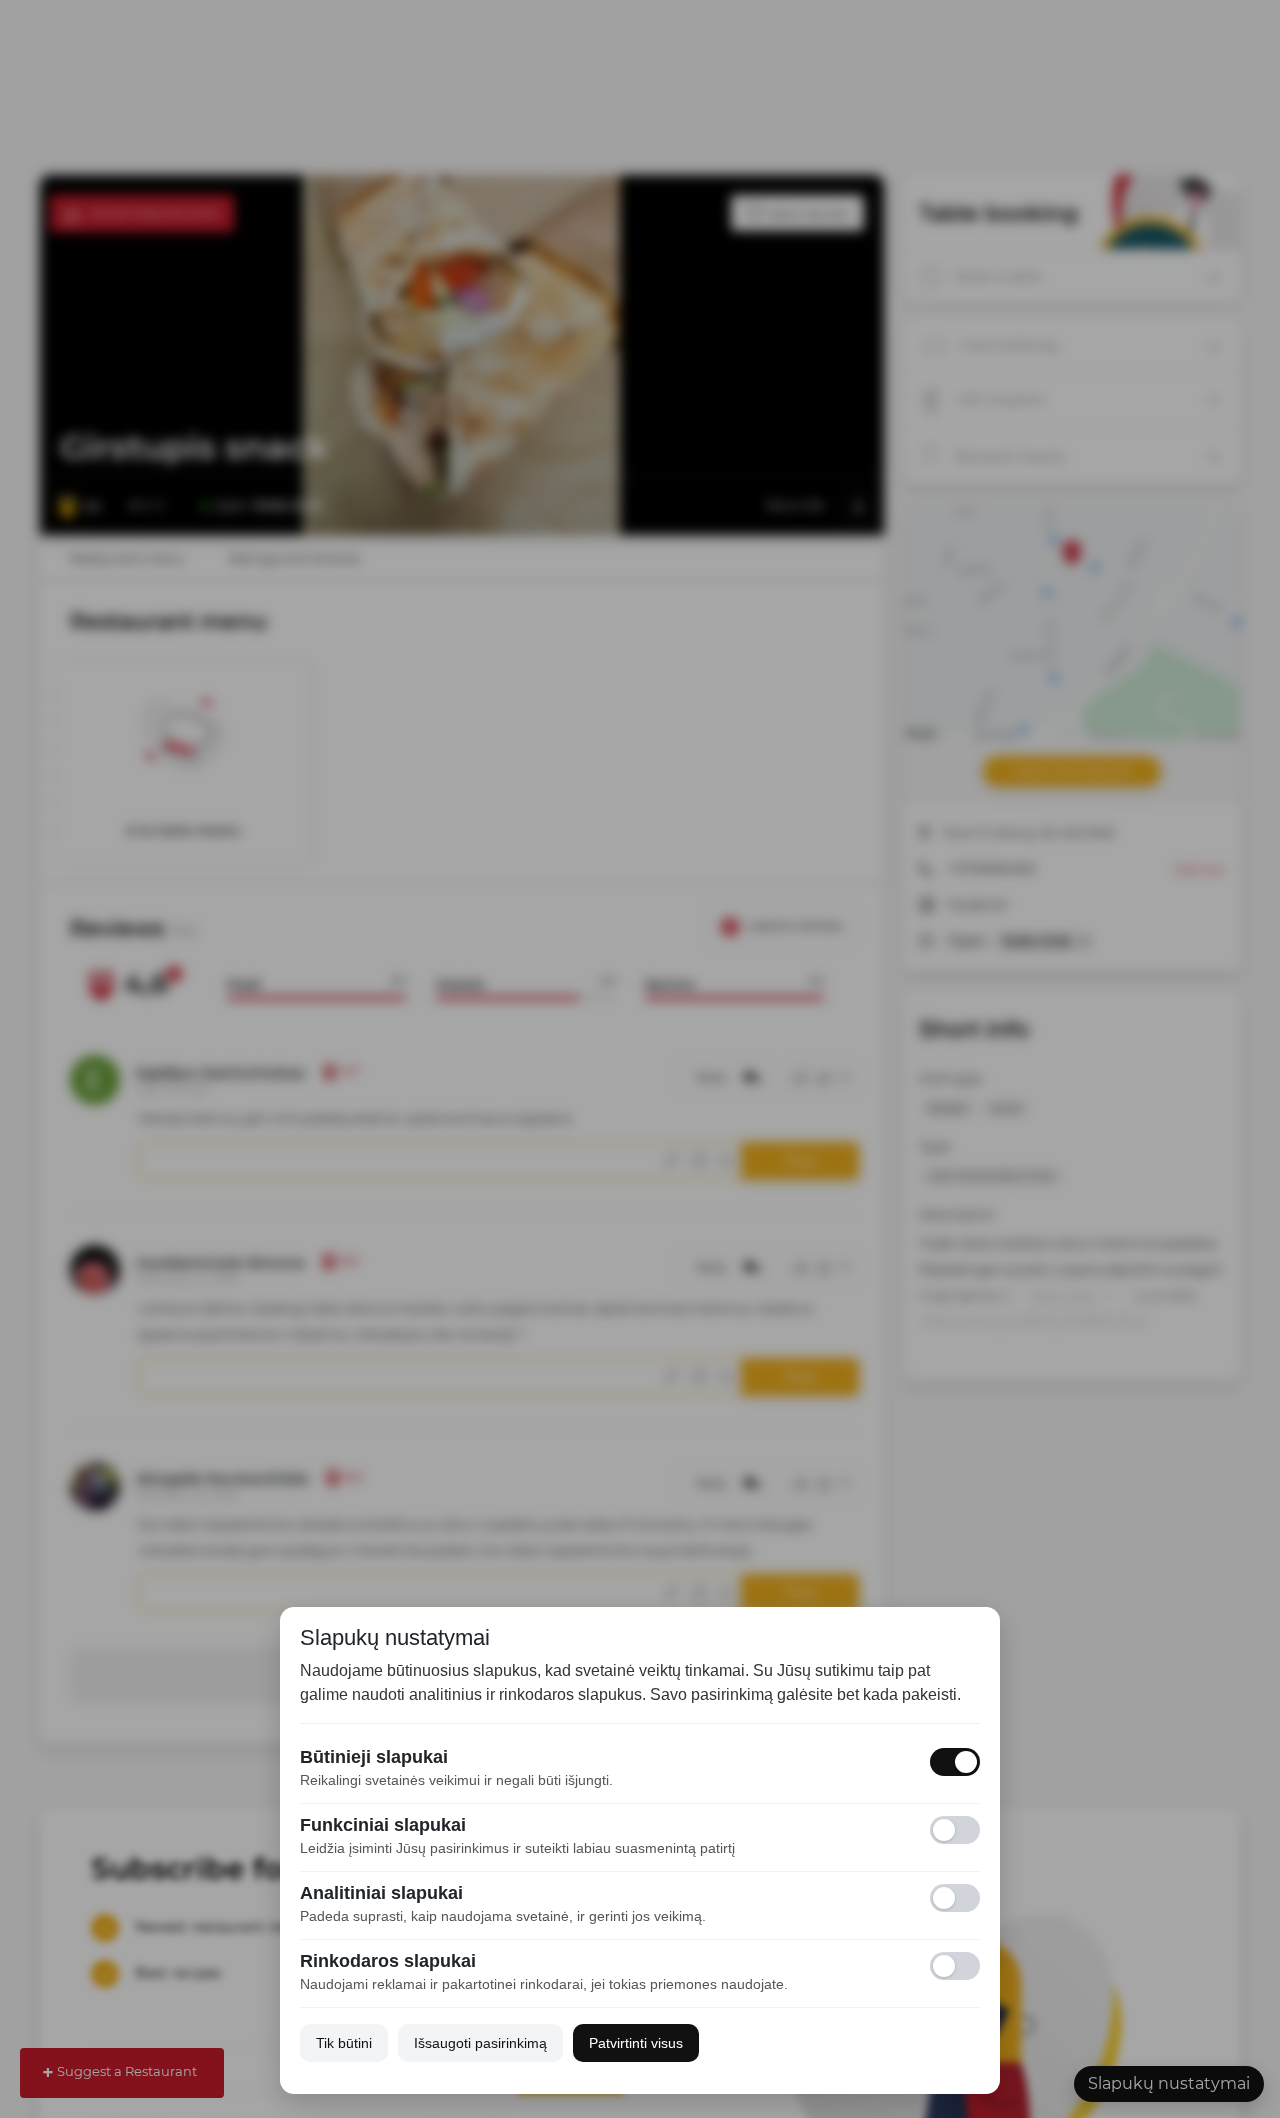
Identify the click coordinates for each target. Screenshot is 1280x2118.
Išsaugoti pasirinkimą (480, 2043)
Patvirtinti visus (636, 2043)
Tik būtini (344, 2043)
